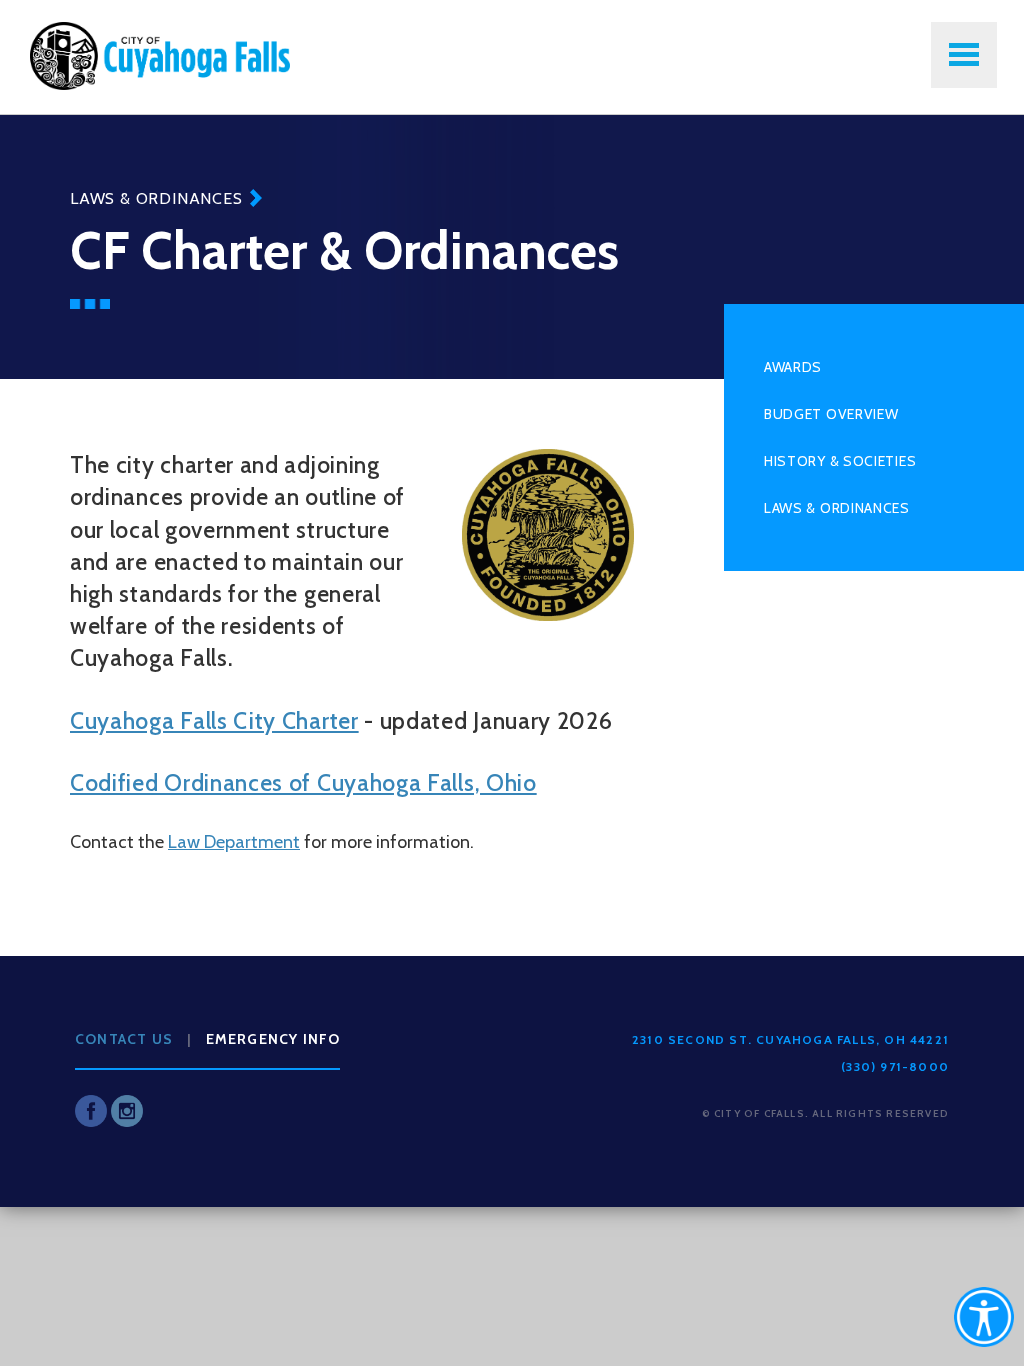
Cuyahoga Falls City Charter (214, 721)
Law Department (234, 842)
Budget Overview (831, 414)
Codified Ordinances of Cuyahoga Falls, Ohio (303, 783)
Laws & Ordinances (156, 198)
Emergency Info (273, 1039)
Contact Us (124, 1039)
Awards (793, 367)
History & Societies (840, 461)
